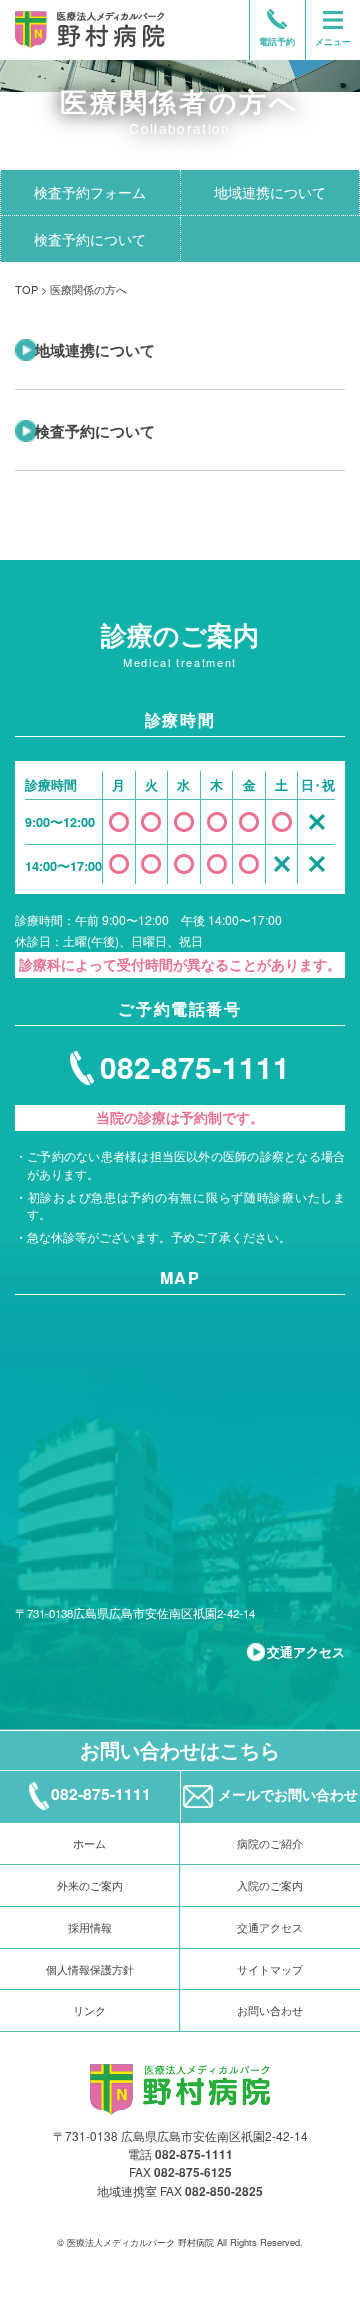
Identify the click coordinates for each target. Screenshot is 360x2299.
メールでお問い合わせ (288, 1794)
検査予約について (90, 239)
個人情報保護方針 (90, 1969)
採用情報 (90, 1927)
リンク (89, 2010)
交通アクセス (306, 1652)
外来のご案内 (90, 1885)
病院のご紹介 (270, 1843)
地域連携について (95, 350)
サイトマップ (270, 1969)
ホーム (89, 1843)
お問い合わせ (270, 2010)
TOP (26, 289)
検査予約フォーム (90, 192)
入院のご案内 (270, 1885)
